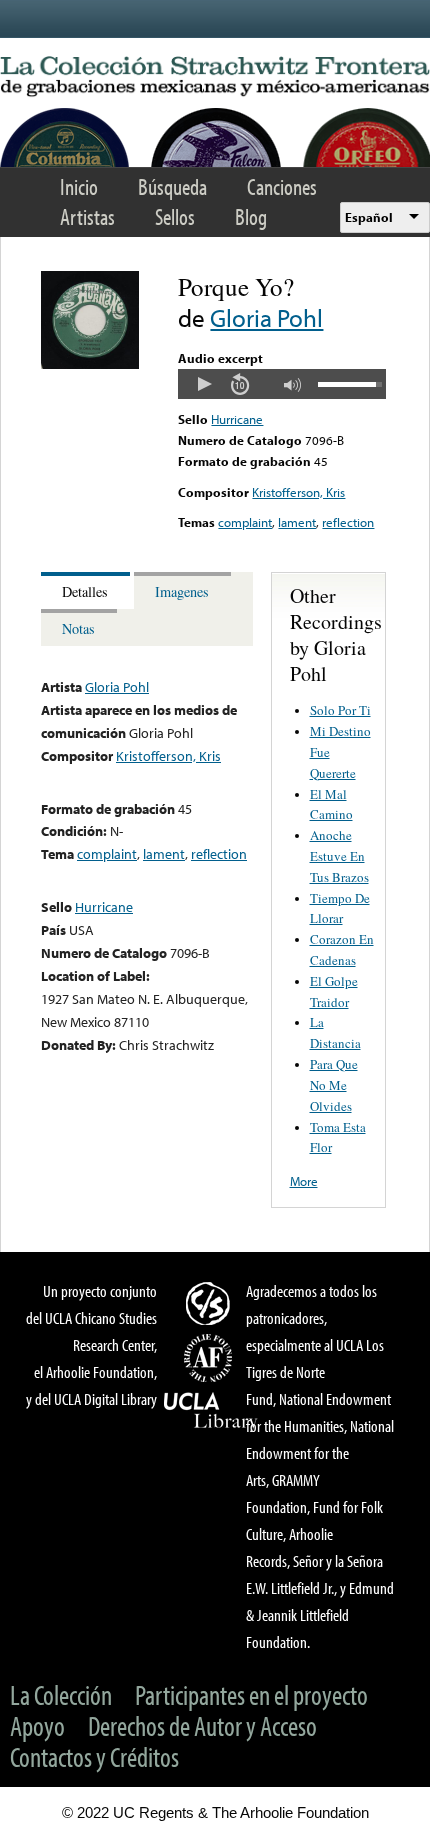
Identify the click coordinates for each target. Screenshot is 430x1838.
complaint (245, 522)
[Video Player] (281, 384)
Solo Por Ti (340, 710)
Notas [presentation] (78, 628)
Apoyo (37, 1725)
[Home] (215, 77)
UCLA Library (211, 1411)
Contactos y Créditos (94, 1756)
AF (211, 1358)
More (304, 1181)
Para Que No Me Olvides (334, 1085)
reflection (348, 522)
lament (297, 522)
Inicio (79, 186)
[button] (204, 384)
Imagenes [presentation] (182, 591)
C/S (211, 1303)
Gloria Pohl (266, 317)
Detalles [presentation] (85, 591)
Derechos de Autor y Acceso (202, 1725)
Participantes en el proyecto (251, 1694)
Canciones (282, 186)
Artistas (87, 216)
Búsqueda (172, 186)
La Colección (61, 1694)
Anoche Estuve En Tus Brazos (339, 856)
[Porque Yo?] (90, 364)
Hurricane (237, 419)
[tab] (87, 590)
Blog (251, 216)
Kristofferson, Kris (298, 492)
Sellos (175, 216)
